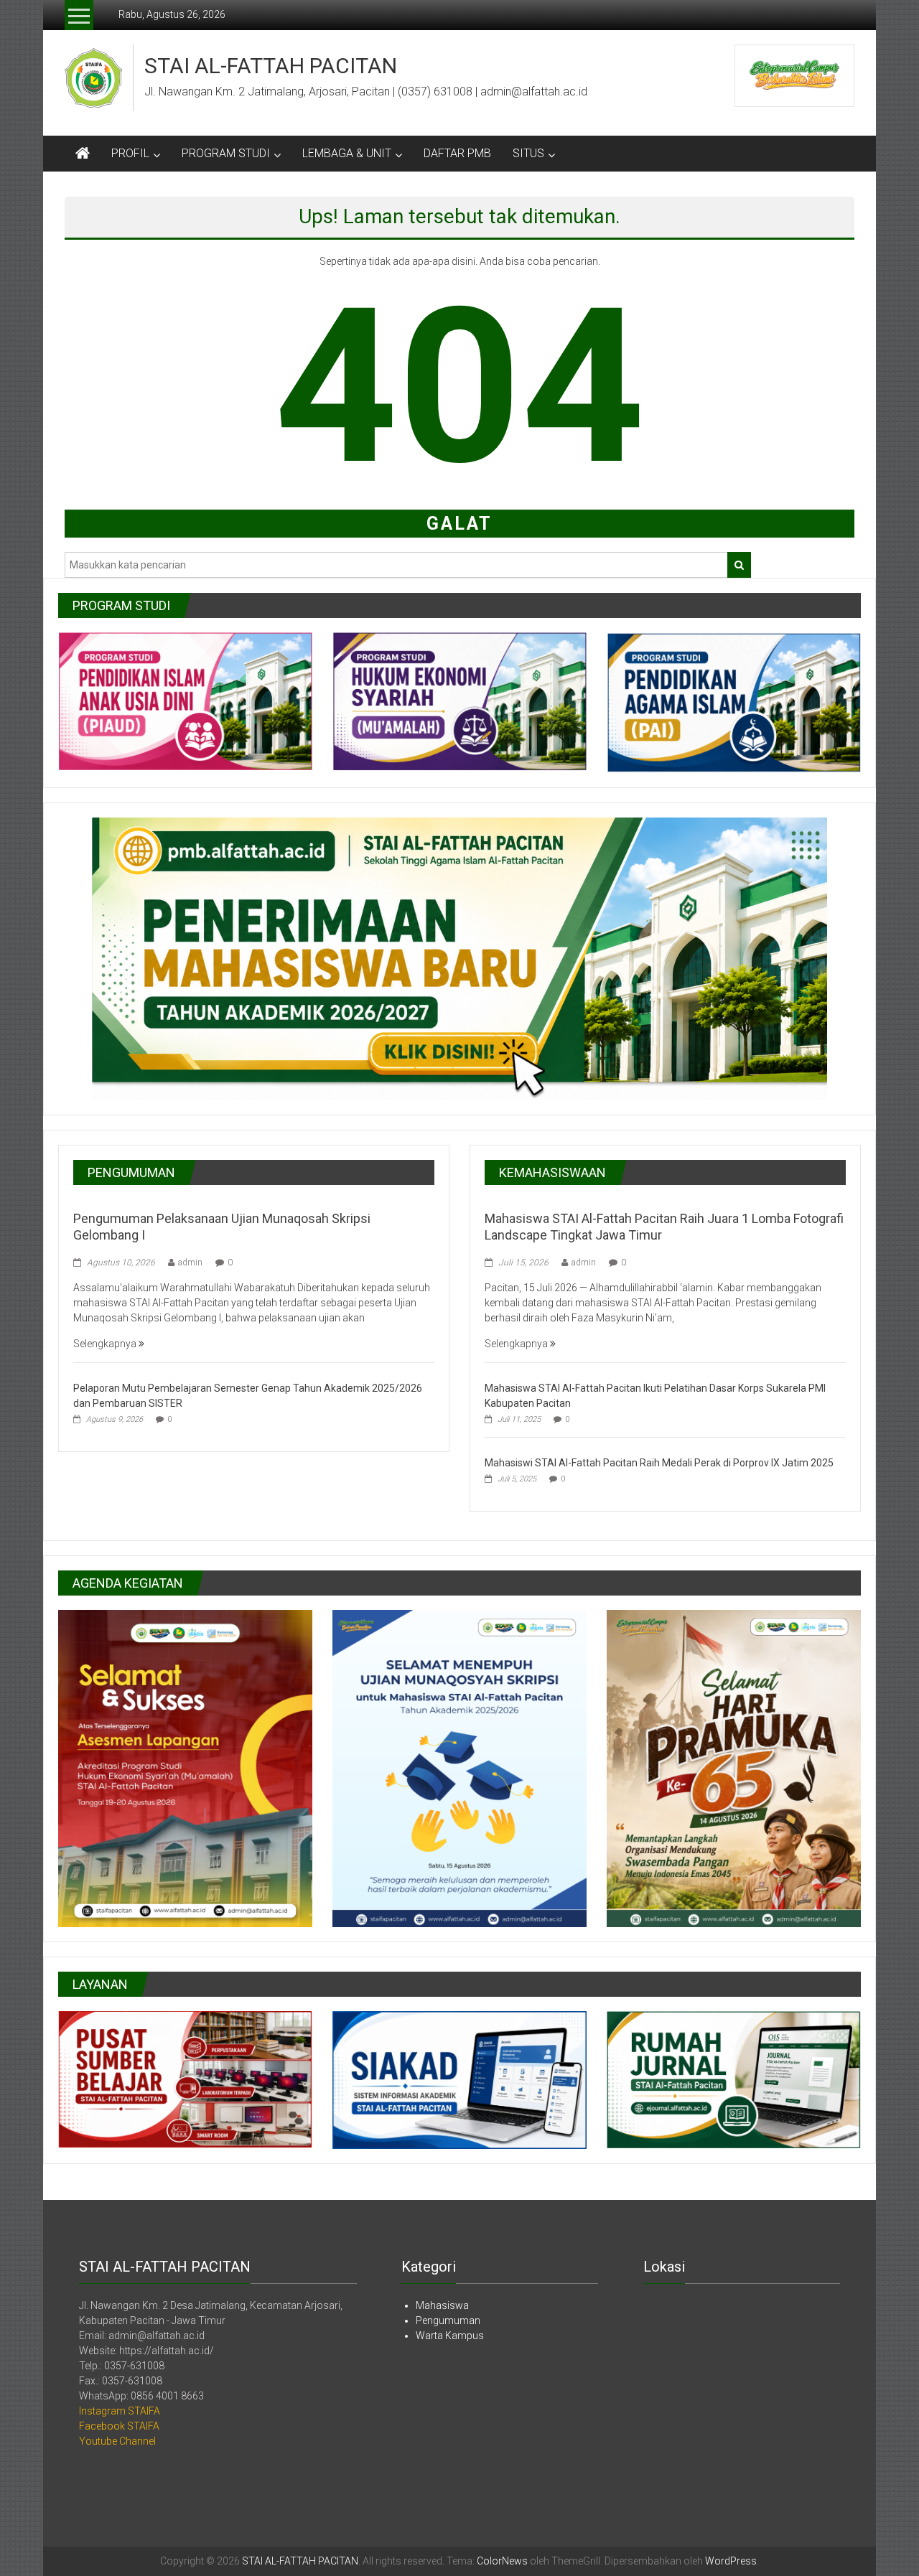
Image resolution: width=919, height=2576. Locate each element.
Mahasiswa (442, 2305)
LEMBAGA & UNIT (347, 153)
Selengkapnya (106, 1344)
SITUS (528, 153)
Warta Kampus (450, 2336)
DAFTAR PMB (457, 153)
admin (190, 1263)
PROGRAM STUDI (226, 153)
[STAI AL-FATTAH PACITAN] (83, 154)
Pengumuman (448, 2320)
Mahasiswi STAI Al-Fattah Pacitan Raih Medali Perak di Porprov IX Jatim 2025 (659, 1463)
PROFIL (130, 153)
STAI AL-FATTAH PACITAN (271, 66)
